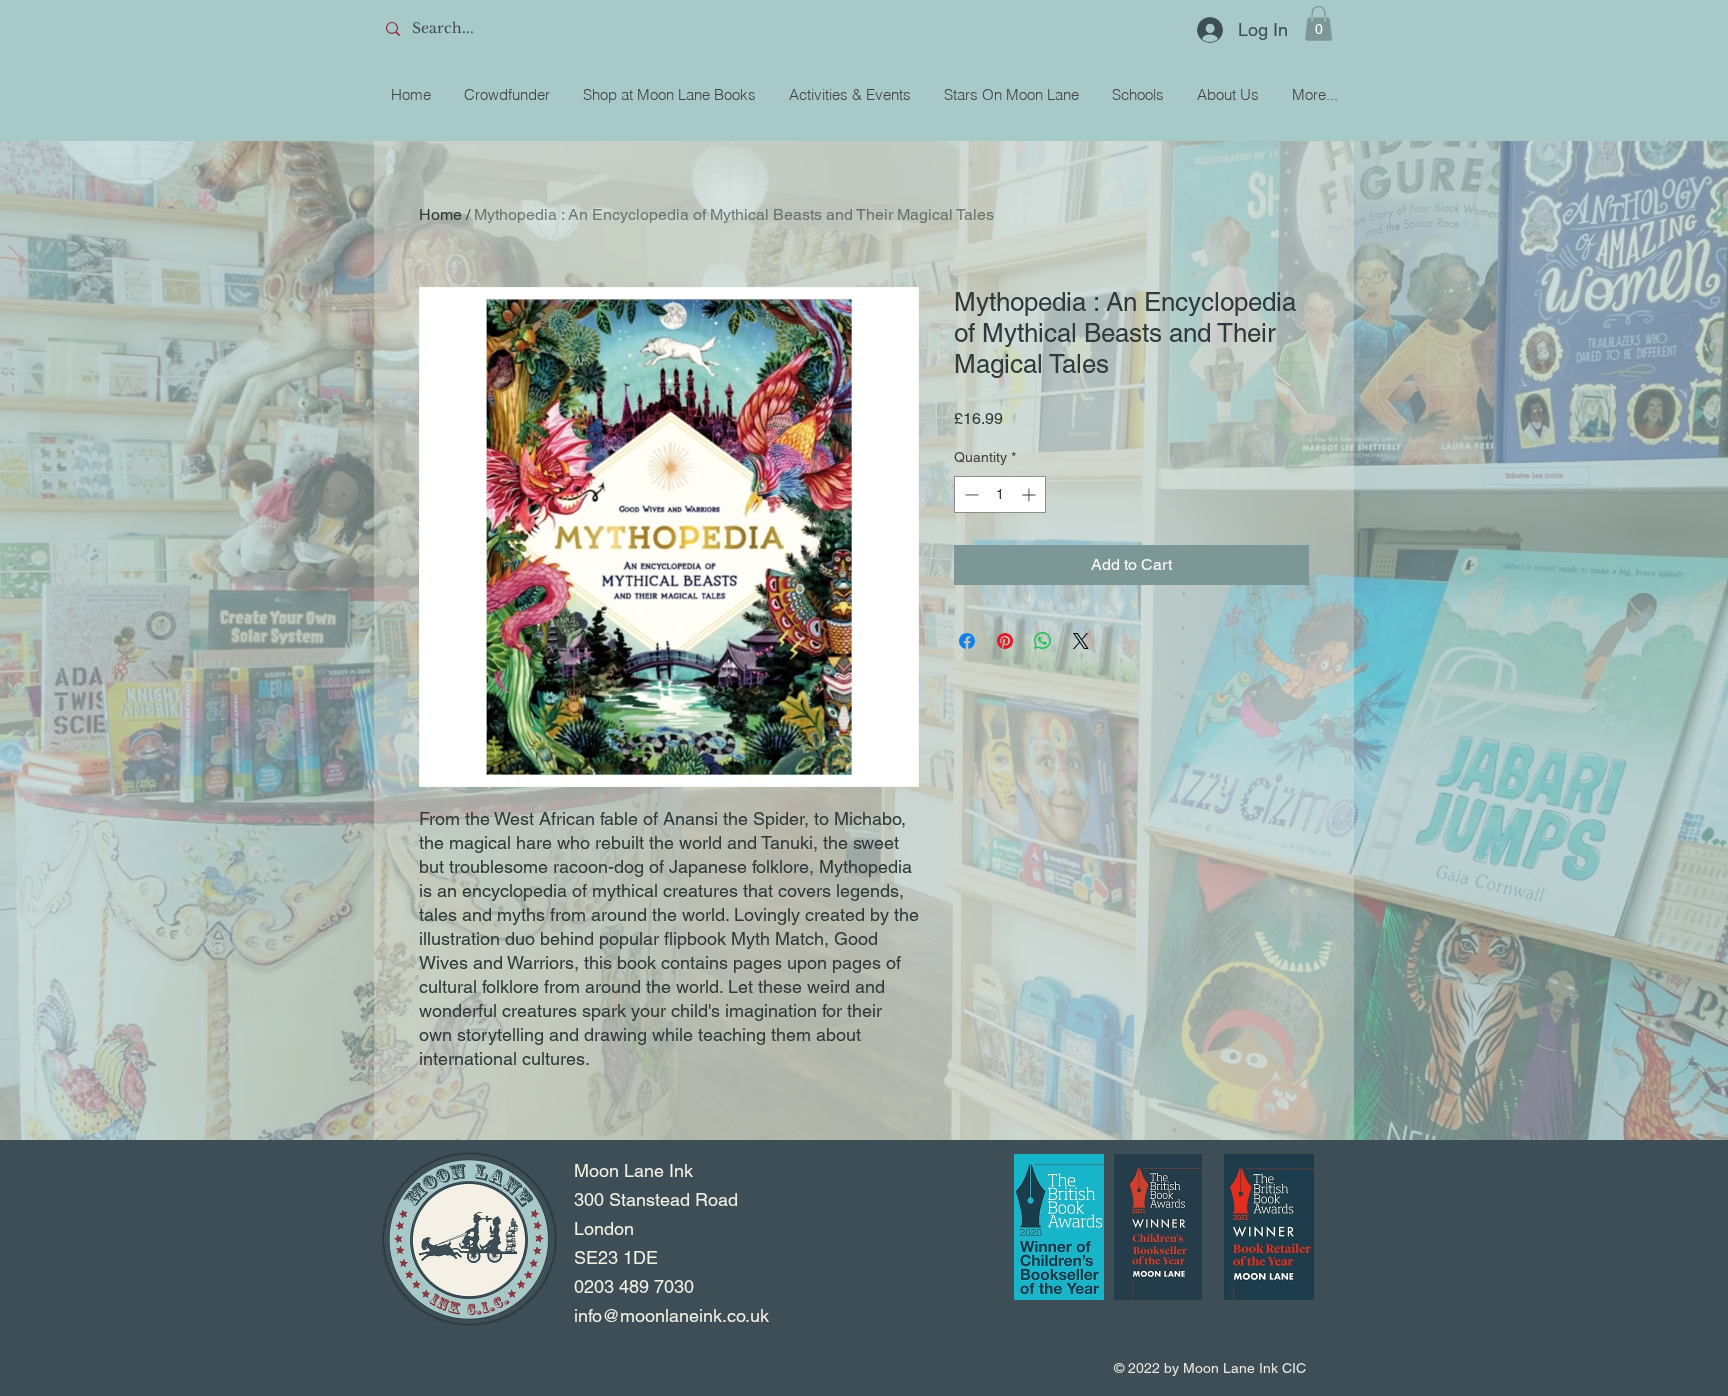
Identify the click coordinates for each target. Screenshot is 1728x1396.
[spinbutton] (1000, 494)
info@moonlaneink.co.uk (671, 1315)
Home (440, 214)
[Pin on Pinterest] (1005, 641)
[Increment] (1030, 494)
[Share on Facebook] (967, 641)
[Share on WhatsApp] (1043, 641)
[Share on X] (1081, 641)
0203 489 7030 (634, 1286)
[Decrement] (969, 494)
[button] (1318, 23)
